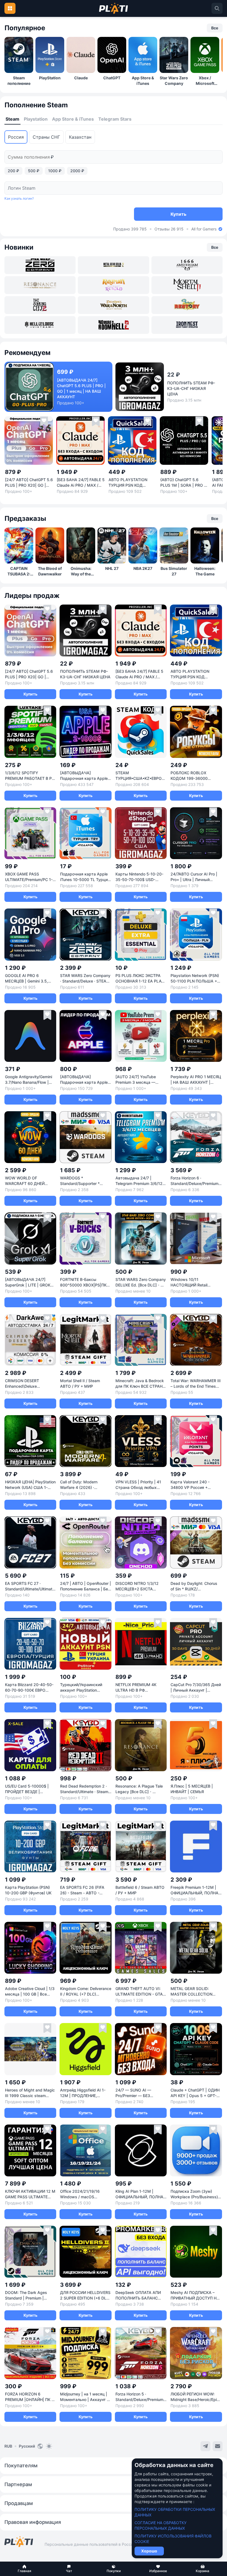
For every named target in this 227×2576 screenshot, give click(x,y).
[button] (24, 2569)
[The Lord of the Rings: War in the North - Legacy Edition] (113, 305)
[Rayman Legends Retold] (113, 285)
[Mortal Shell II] (187, 285)
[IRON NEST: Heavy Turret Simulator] (187, 325)
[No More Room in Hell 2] (113, 325)
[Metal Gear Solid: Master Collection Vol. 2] (113, 265)
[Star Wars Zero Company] (40, 265)
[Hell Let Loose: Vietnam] (40, 325)
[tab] (12, 119)
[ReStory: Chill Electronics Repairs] (187, 305)
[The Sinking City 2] (40, 305)
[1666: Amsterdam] (187, 265)
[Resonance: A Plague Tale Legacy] (40, 285)
